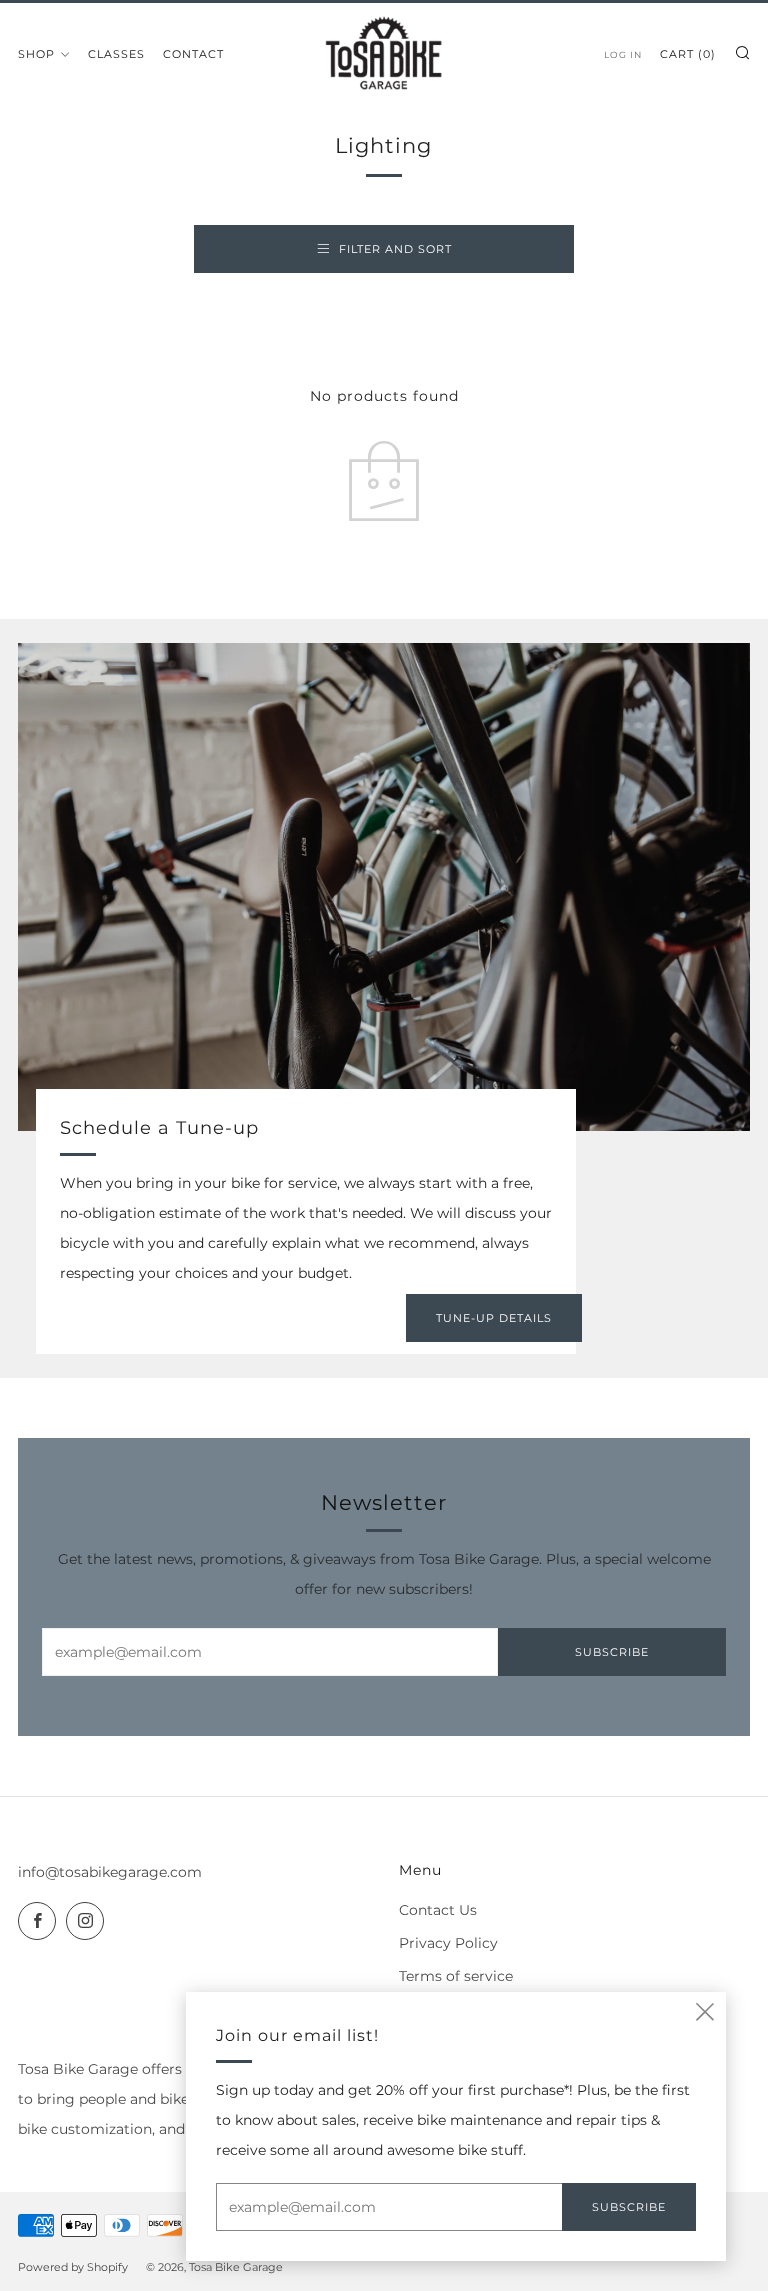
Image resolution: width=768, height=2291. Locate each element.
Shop (36, 54)
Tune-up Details (494, 1318)
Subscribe (612, 1652)
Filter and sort (395, 249)
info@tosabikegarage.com (110, 1872)
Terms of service (456, 1976)
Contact (193, 54)
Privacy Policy (448, 1943)
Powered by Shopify (73, 2267)
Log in (623, 54)
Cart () (688, 54)
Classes (116, 54)
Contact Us (438, 1910)
